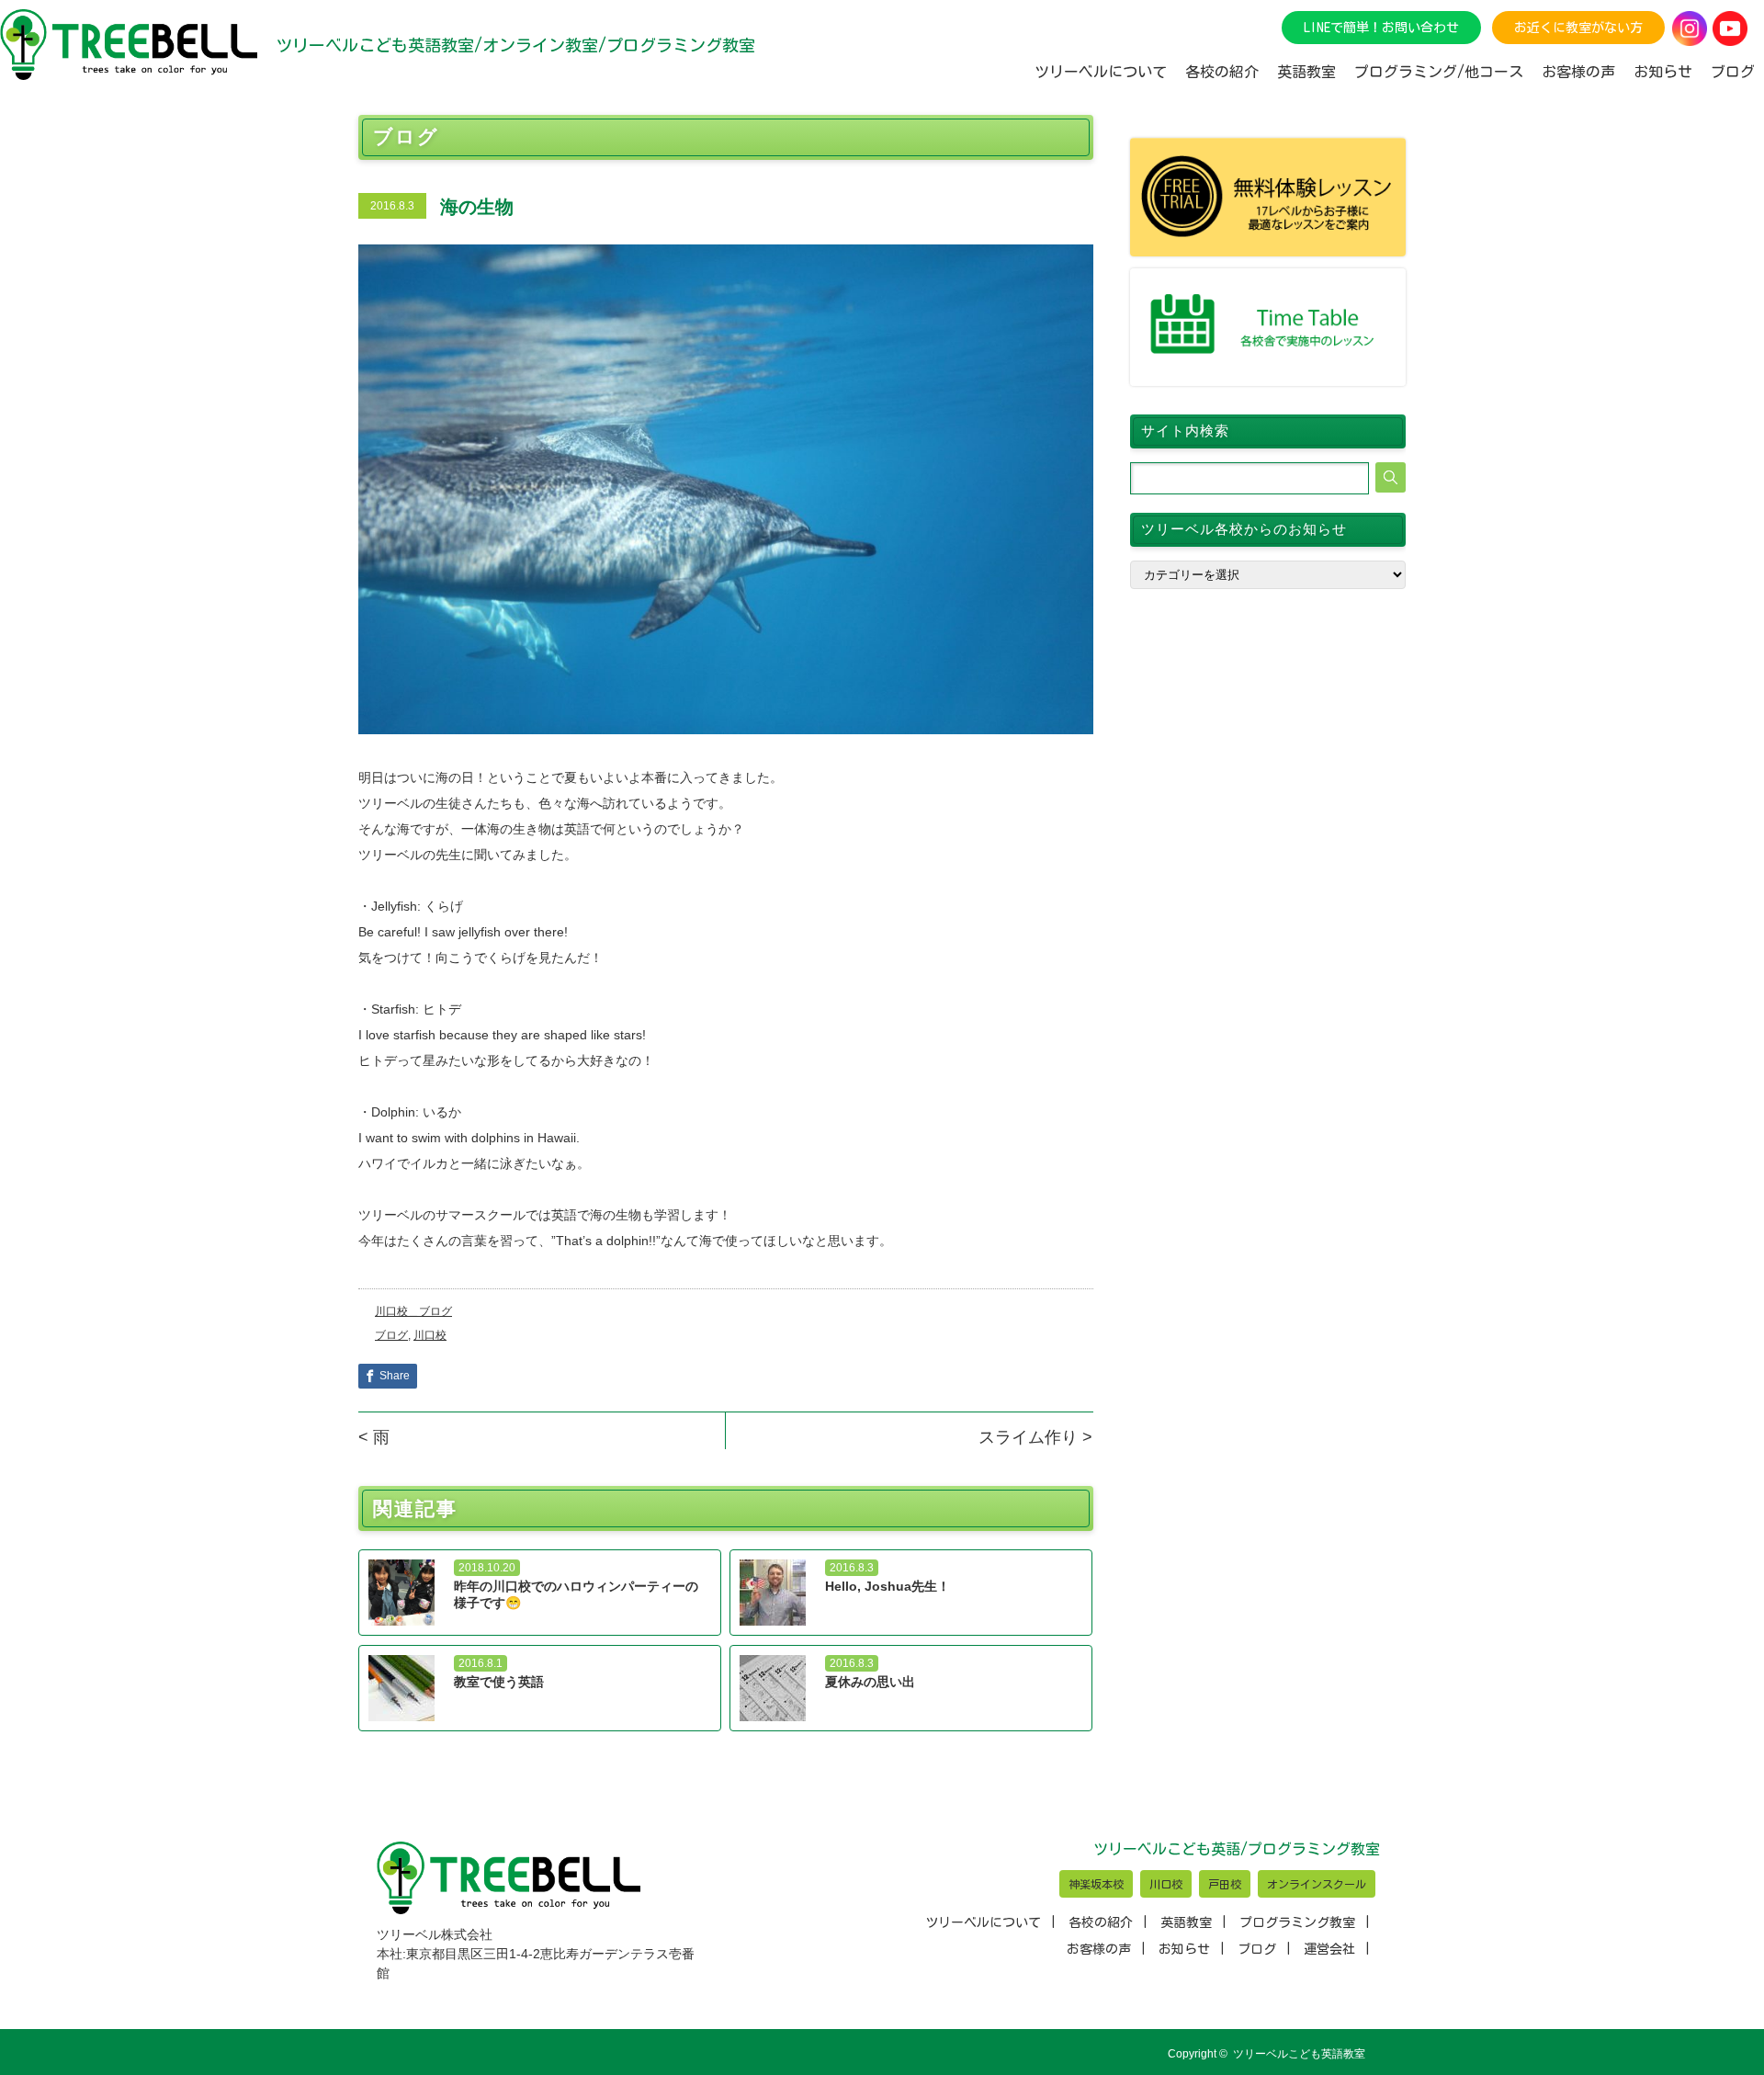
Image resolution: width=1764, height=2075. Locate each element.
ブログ (391, 1335)
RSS (1395, 2054)
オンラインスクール (1317, 1884)
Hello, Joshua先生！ (888, 1586)
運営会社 (1329, 1949)
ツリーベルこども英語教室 (1299, 2054)
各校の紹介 (1101, 1922)
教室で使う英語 (499, 1682)
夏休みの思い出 (870, 1682)
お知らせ (1663, 72)
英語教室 (1186, 1922)
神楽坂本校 (1096, 1884)
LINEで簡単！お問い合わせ (1381, 28)
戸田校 (1225, 1884)
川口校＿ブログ (413, 1311)
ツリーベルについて (983, 1922)
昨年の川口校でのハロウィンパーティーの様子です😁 (576, 1594)
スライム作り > (1035, 1437)
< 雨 (374, 1437)
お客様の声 (1099, 1949)
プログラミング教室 (1297, 1922)
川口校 (430, 1335)
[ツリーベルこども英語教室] (129, 45)
